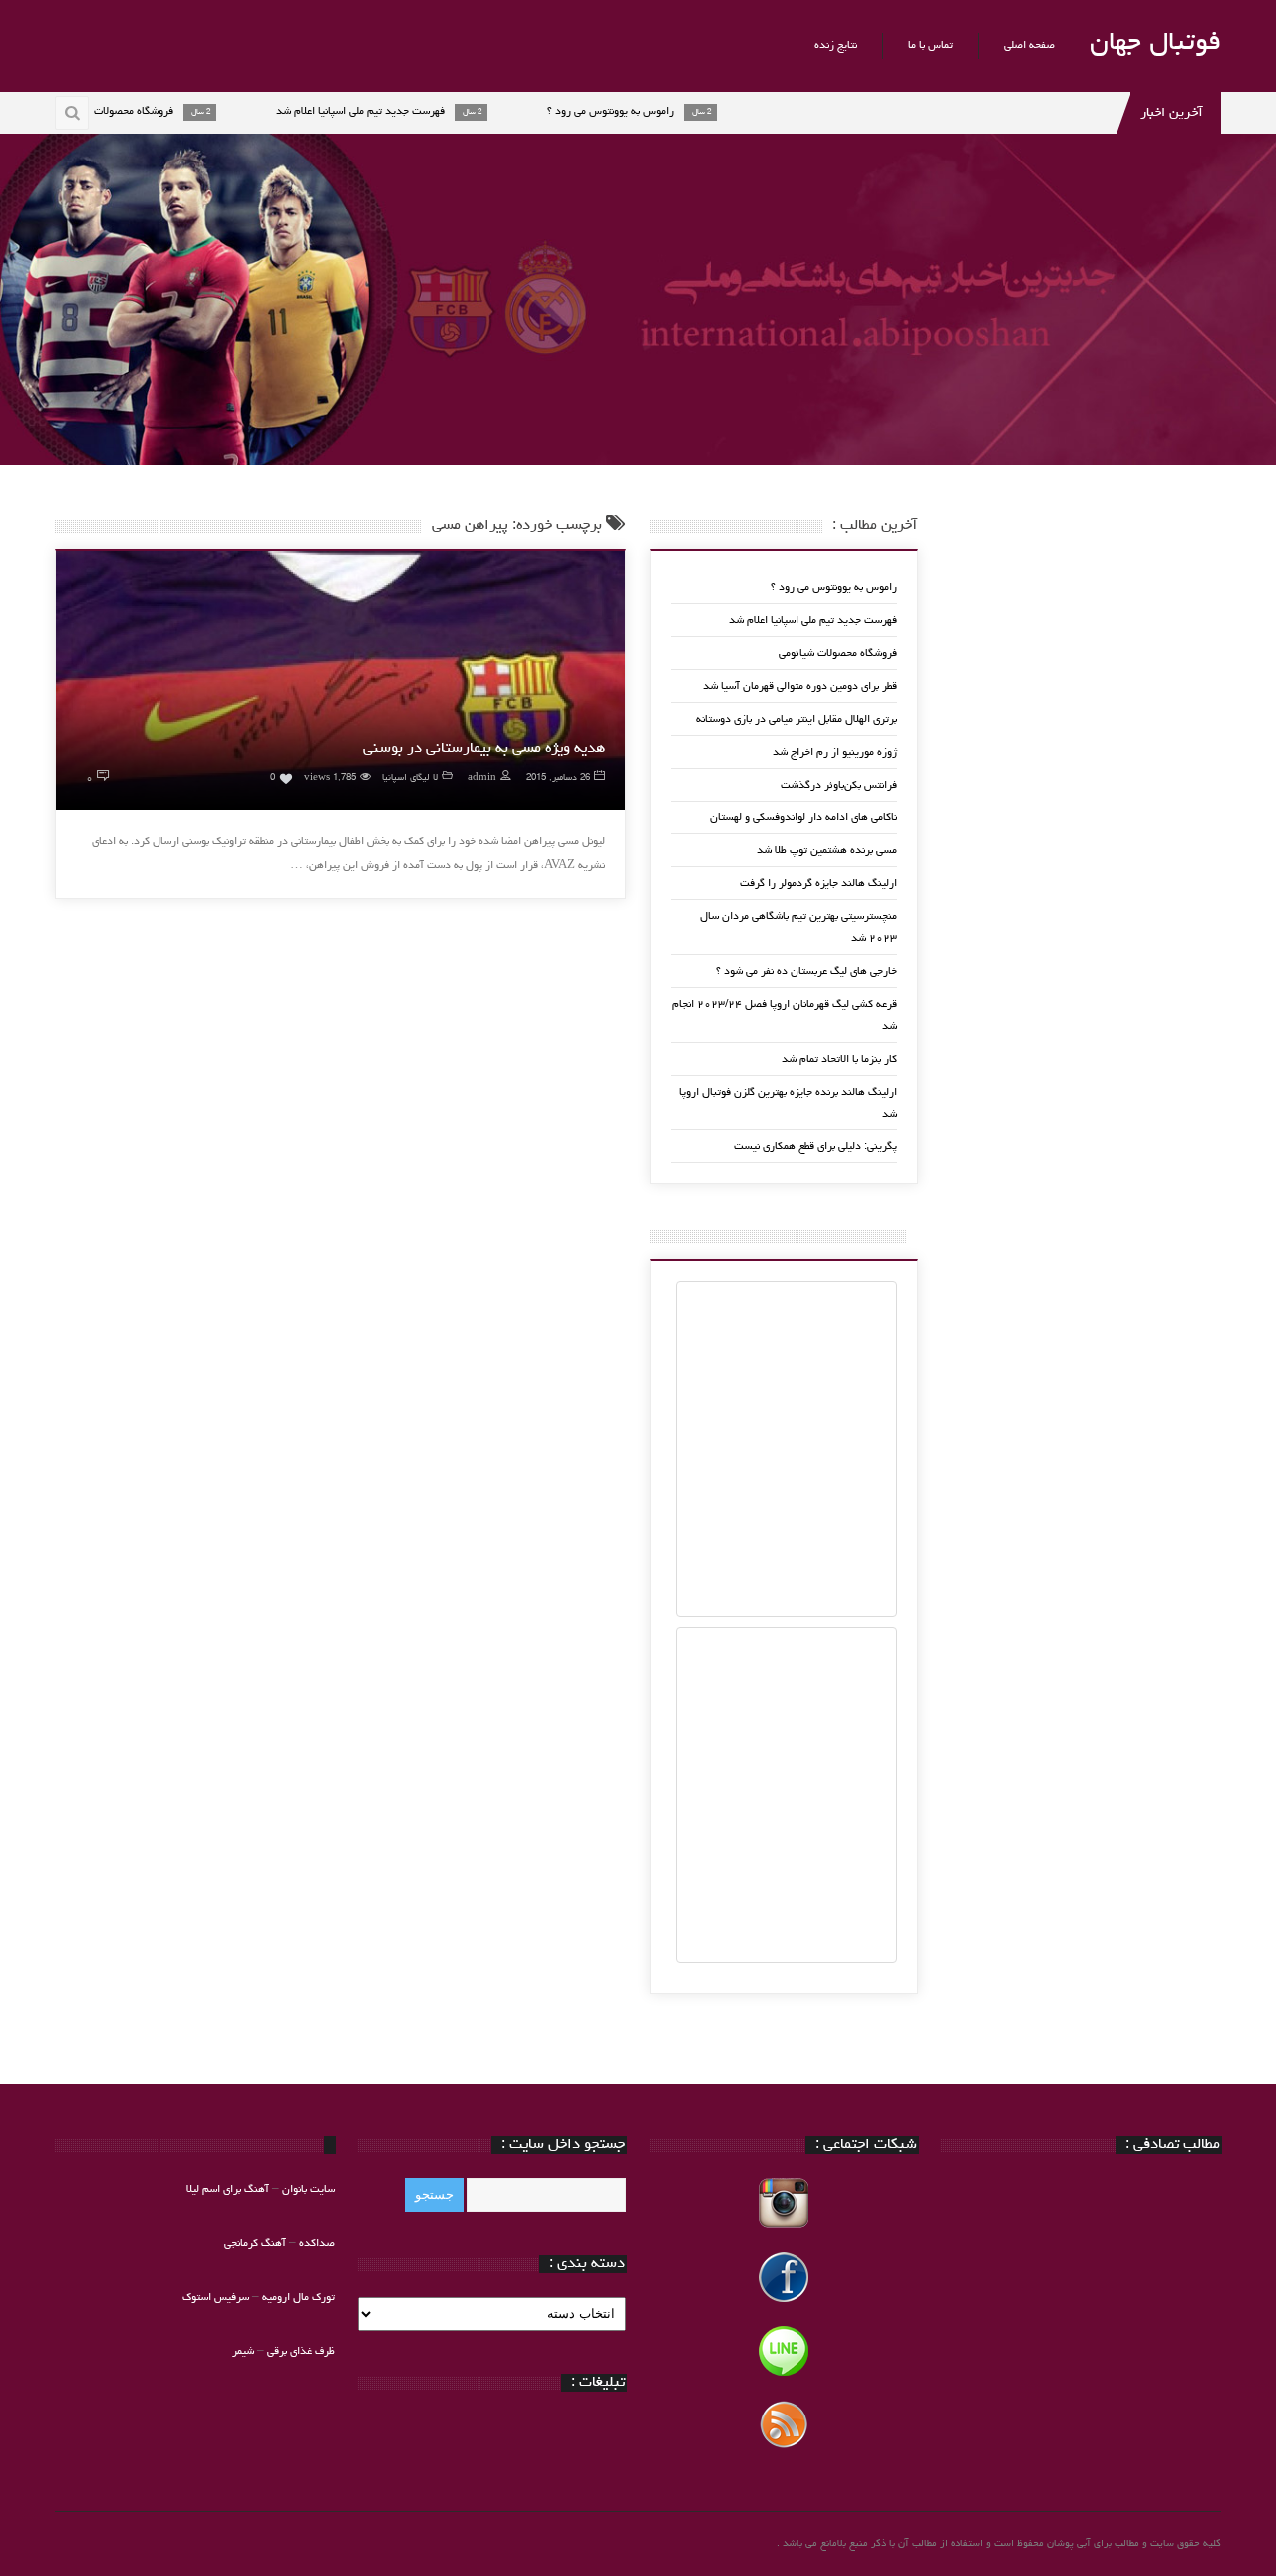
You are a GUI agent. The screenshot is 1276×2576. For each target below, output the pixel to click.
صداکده (317, 2244)
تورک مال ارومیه (299, 2297)
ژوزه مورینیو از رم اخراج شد (835, 752)
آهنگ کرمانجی (255, 2244)
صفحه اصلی (1029, 45)
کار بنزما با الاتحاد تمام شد (839, 1059)
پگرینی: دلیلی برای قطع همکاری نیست (815, 1147)
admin (482, 778)
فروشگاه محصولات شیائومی (838, 653)
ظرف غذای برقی (301, 2351)
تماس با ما (931, 45)
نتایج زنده (836, 45)
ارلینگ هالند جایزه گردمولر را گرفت (818, 884)
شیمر (243, 2351)
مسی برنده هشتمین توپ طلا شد (827, 851)
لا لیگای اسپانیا (410, 778)
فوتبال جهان (1155, 44)
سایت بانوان (309, 2190)
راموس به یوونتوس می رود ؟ (834, 588)
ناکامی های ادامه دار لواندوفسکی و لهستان (803, 818)
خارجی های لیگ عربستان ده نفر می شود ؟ (806, 971)
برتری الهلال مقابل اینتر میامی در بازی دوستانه (797, 719)
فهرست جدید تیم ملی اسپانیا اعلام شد (813, 621)
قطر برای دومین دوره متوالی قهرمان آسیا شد (800, 686)
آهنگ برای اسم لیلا (228, 2190)
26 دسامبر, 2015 (558, 778)
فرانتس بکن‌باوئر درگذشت (839, 785)
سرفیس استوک (217, 2297)
